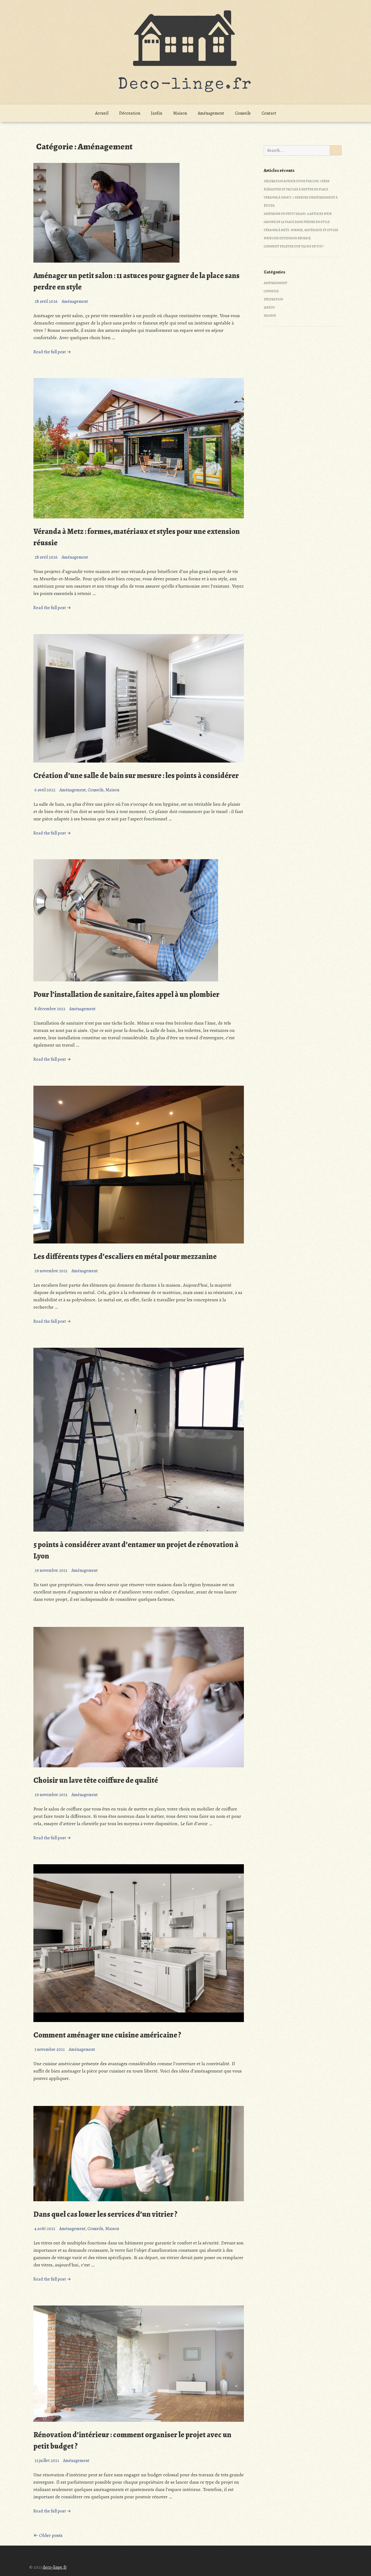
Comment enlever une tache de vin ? (294, 246)
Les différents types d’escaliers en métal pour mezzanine (125, 1256)
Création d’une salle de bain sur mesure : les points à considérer (136, 776)
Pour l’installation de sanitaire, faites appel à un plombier (126, 994)
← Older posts (48, 2535)
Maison (180, 113)
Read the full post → (52, 352)
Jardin (157, 113)
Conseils (243, 113)
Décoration (130, 113)
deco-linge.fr (55, 2567)
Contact (269, 113)
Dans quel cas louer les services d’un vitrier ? (105, 2214)
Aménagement (211, 113)
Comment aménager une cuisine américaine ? (107, 2035)
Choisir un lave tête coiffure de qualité (96, 1780)
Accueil (102, 113)
